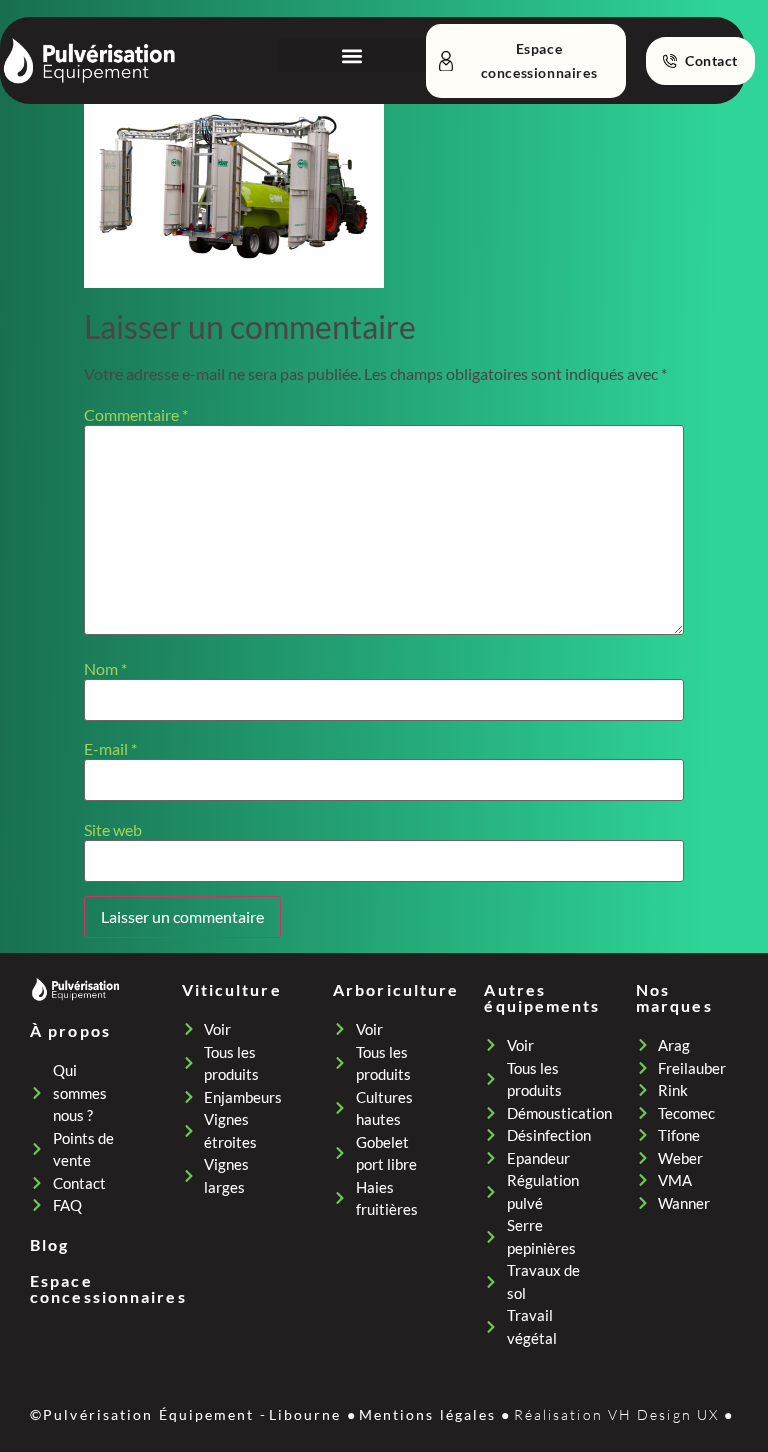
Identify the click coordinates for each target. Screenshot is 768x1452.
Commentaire (136, 415)
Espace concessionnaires (108, 1288)
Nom (105, 669)
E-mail (110, 749)
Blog (49, 1244)
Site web (113, 830)
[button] (351, 55)
